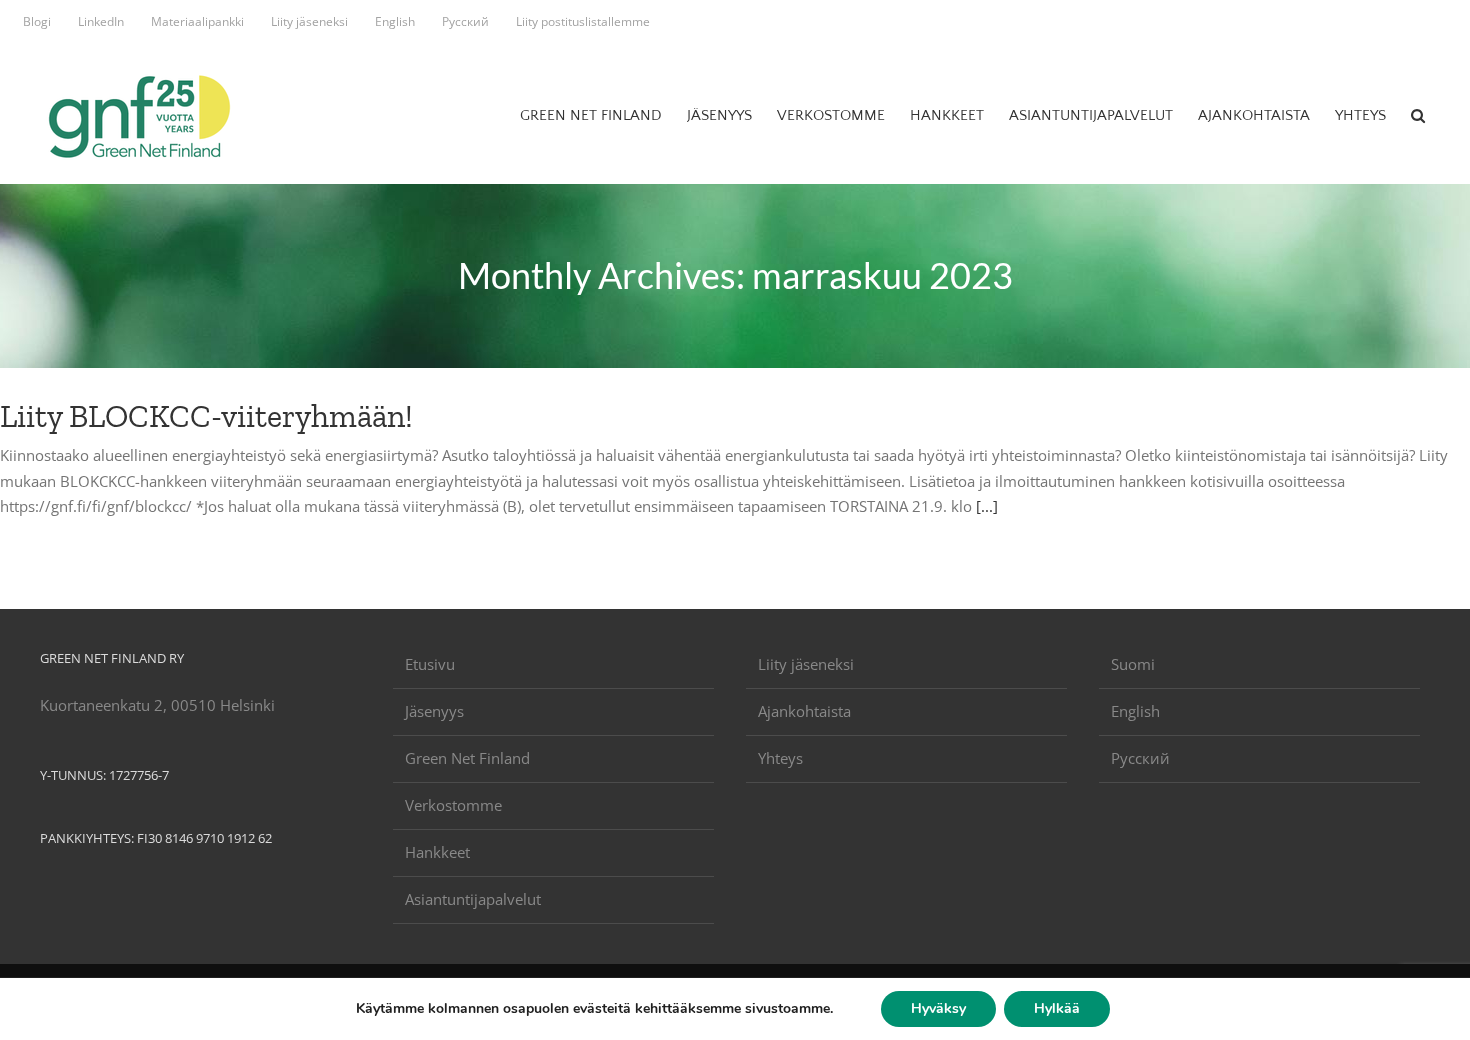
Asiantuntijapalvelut (473, 899)
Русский (1140, 758)
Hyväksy (938, 1008)
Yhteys (780, 758)
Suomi (1133, 664)
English (1135, 711)
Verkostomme (453, 805)
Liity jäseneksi (806, 664)
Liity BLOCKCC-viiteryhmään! (206, 416)
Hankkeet (437, 852)
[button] (1418, 115)
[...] (987, 506)
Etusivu (430, 664)
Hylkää (1057, 1008)
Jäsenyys (434, 711)
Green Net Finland (467, 758)
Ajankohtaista (804, 711)
